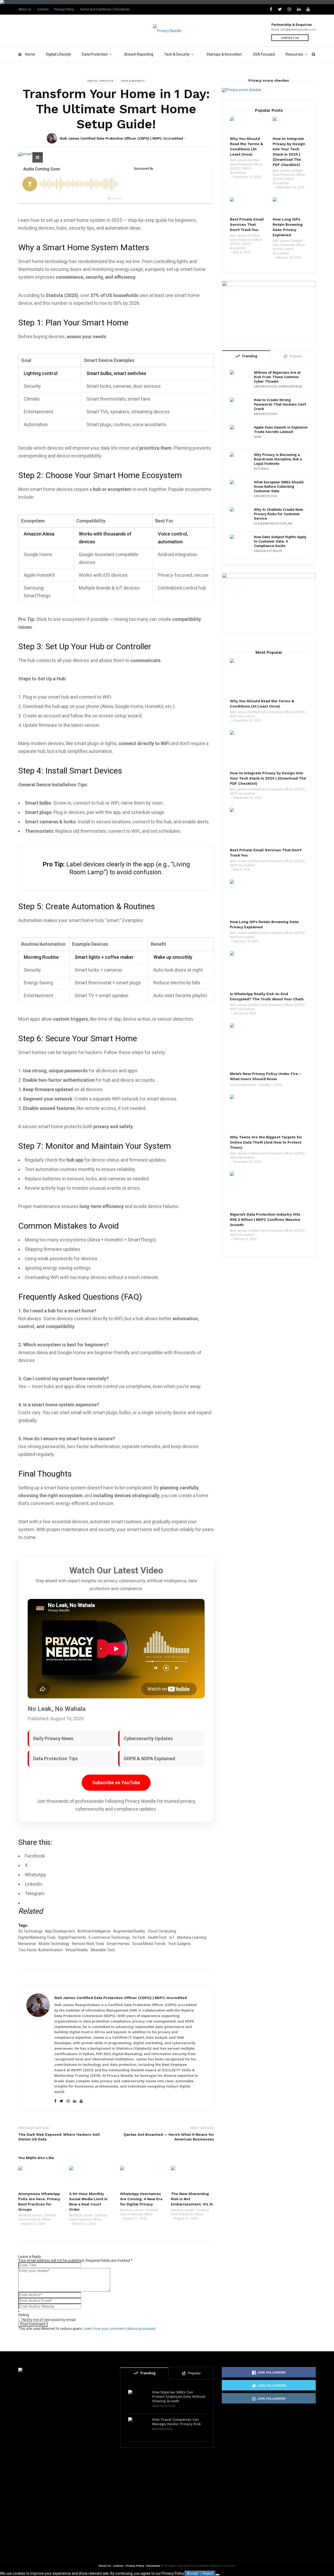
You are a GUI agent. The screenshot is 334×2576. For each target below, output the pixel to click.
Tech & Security (177, 54)
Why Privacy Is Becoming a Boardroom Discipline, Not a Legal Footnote (278, 459)
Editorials (261, 469)
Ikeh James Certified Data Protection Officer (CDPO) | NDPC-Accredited (121, 138)
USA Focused (264, 54)
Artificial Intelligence (94, 1931)
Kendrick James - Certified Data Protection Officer (37, 2217)
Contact (43, 9)
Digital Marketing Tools (37, 1937)
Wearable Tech (103, 1950)
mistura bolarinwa (243, 1085)
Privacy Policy (64, 9)
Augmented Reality (129, 1931)
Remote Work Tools (88, 1944)
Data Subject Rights (268, 551)
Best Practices (162, 2429)
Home (30, 54)
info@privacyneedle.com (298, 30)
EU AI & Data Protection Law (273, 524)
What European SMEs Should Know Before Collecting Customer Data (279, 487)
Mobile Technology (54, 1944)
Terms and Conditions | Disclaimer (105, 9)
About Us (25, 9)
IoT (172, 1937)
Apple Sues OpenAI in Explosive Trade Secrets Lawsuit (281, 430)
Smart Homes (118, 1944)
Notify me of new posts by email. (49, 2320)
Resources (294, 54)
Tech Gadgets (179, 1944)
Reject (208, 2573)
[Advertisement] (269, 1488)
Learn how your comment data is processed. (120, 2329)
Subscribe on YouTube (116, 1783)
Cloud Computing (162, 1931)
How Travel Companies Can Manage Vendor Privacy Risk (177, 2422)
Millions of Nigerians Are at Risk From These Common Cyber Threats (277, 377)
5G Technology (30, 1931)
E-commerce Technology (109, 1937)
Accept (193, 2573)
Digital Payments (72, 1937)
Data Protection (95, 54)
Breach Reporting (139, 54)
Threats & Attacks (290, 387)
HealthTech (157, 1937)
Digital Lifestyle (58, 54)
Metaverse (27, 1944)
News (258, 437)
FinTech (139, 1937)
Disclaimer (153, 2566)
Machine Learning (192, 1937)
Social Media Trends (149, 1944)
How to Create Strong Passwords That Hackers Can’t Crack (280, 404)
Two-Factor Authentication (40, 1950)
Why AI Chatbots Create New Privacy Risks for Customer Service (278, 514)
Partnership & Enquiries (292, 25)
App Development (60, 1931)
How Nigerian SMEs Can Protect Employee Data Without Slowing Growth (179, 2397)
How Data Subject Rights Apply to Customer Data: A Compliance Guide (280, 541)
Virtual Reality (77, 1950)
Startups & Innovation (224, 54)
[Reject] (217, 2575)
